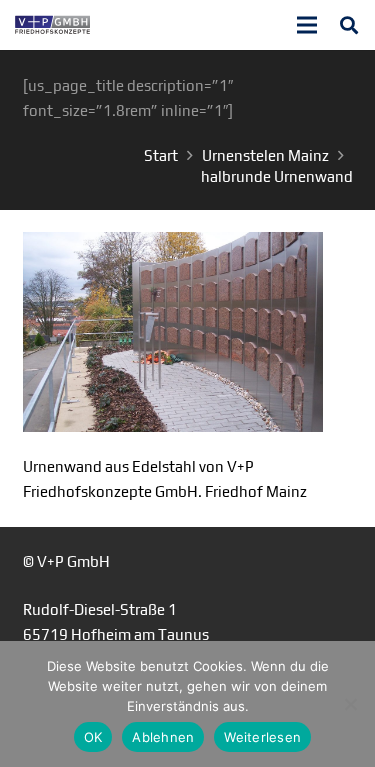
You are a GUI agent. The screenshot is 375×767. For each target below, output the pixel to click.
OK (93, 737)
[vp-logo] (52, 25)
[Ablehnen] (350, 704)
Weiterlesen (262, 737)
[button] (349, 25)
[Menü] (307, 25)
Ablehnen (163, 737)
